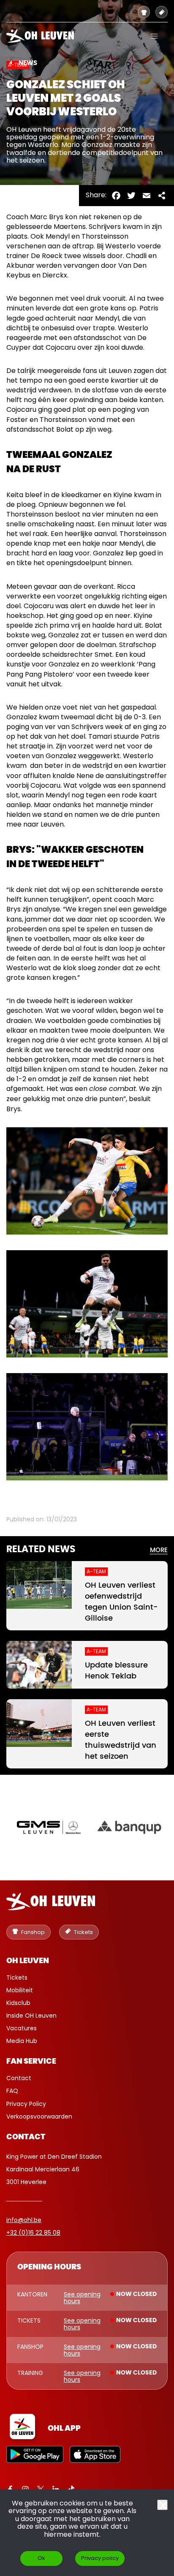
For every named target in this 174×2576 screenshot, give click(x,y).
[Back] (11, 63)
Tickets (17, 1978)
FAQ (12, 2091)
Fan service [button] (31, 2062)
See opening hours (82, 2298)
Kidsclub (18, 2003)
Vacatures (22, 2028)
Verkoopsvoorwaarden (39, 2116)
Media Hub (22, 2041)
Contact (19, 2078)
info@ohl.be (24, 2220)
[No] (162, 2505)
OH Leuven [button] (28, 1961)
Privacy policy (100, 2558)
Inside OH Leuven (31, 2016)
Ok (41, 2558)
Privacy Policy (26, 2104)
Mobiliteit (20, 1990)
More (159, 1550)
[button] (154, 36)
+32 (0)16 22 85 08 (33, 2233)
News (28, 63)
